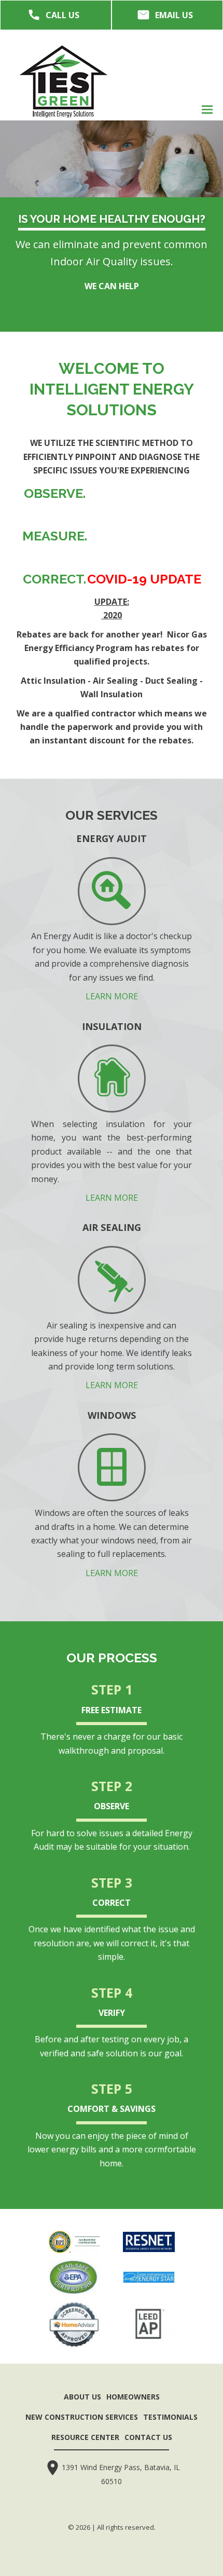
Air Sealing (112, 1227)
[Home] (64, 81)
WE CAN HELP (112, 286)
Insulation (112, 1026)
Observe (112, 1806)
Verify (112, 2013)
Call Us (62, 15)
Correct (112, 1903)
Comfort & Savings (112, 2109)
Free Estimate (112, 1710)
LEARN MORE (112, 996)
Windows (112, 1415)
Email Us (174, 15)
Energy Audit (112, 838)
